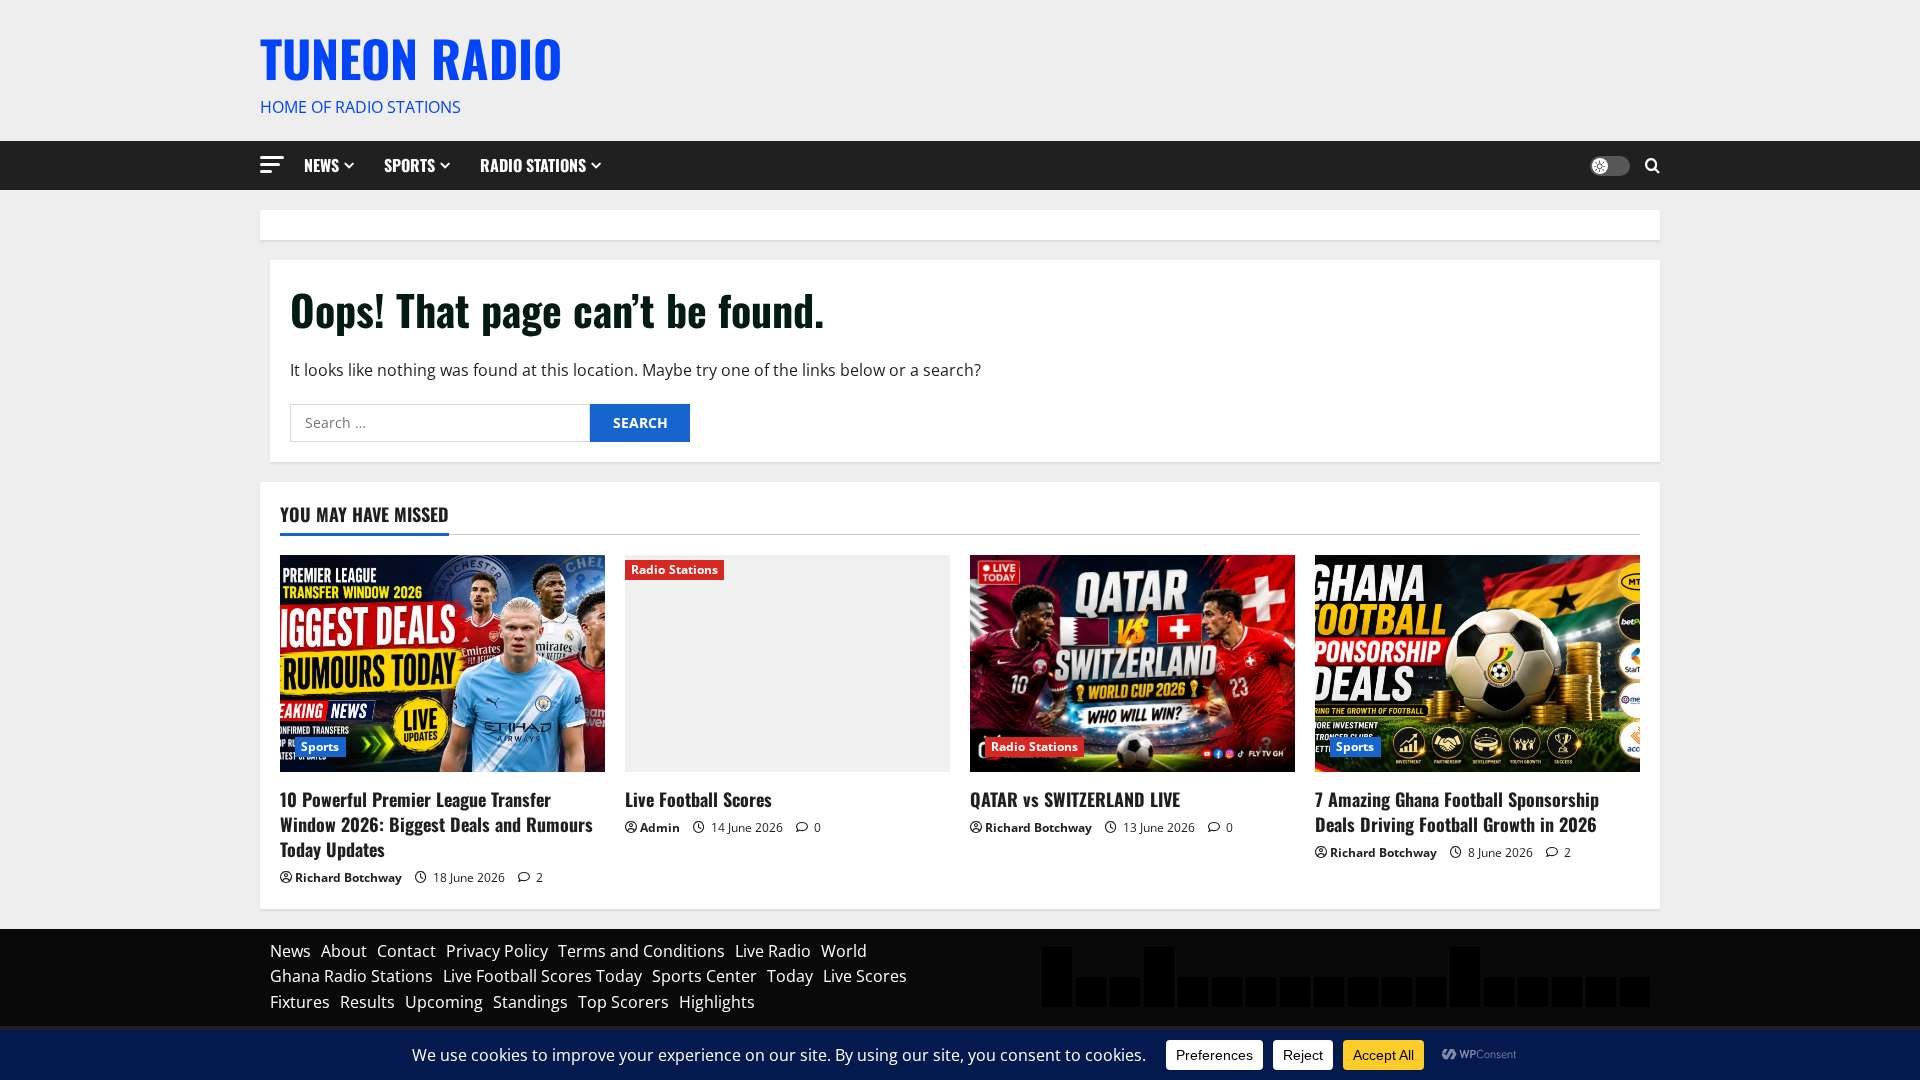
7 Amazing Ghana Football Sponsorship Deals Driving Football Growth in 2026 (1457, 811)
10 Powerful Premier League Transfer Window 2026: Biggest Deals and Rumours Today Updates (436, 824)
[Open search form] (1652, 165)
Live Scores (865, 976)
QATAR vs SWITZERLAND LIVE (1075, 799)
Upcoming (444, 1002)
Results (367, 1002)
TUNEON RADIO (411, 57)
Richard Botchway (348, 877)
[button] (272, 164)
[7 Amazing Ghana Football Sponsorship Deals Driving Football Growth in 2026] (1477, 663)
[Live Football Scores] (787, 663)
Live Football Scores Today (542, 976)
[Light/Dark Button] (1610, 165)
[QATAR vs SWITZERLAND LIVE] (1132, 663)
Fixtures (300, 1002)
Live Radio (773, 951)
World (844, 951)
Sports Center (704, 976)
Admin (660, 827)
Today (790, 976)
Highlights (717, 1002)
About (344, 951)
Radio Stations (533, 165)
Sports (409, 165)
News (321, 165)
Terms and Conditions (641, 951)
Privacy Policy (497, 951)
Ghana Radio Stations (351, 976)
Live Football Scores (698, 799)
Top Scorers (623, 1002)
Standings (530, 1002)
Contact (406, 951)
